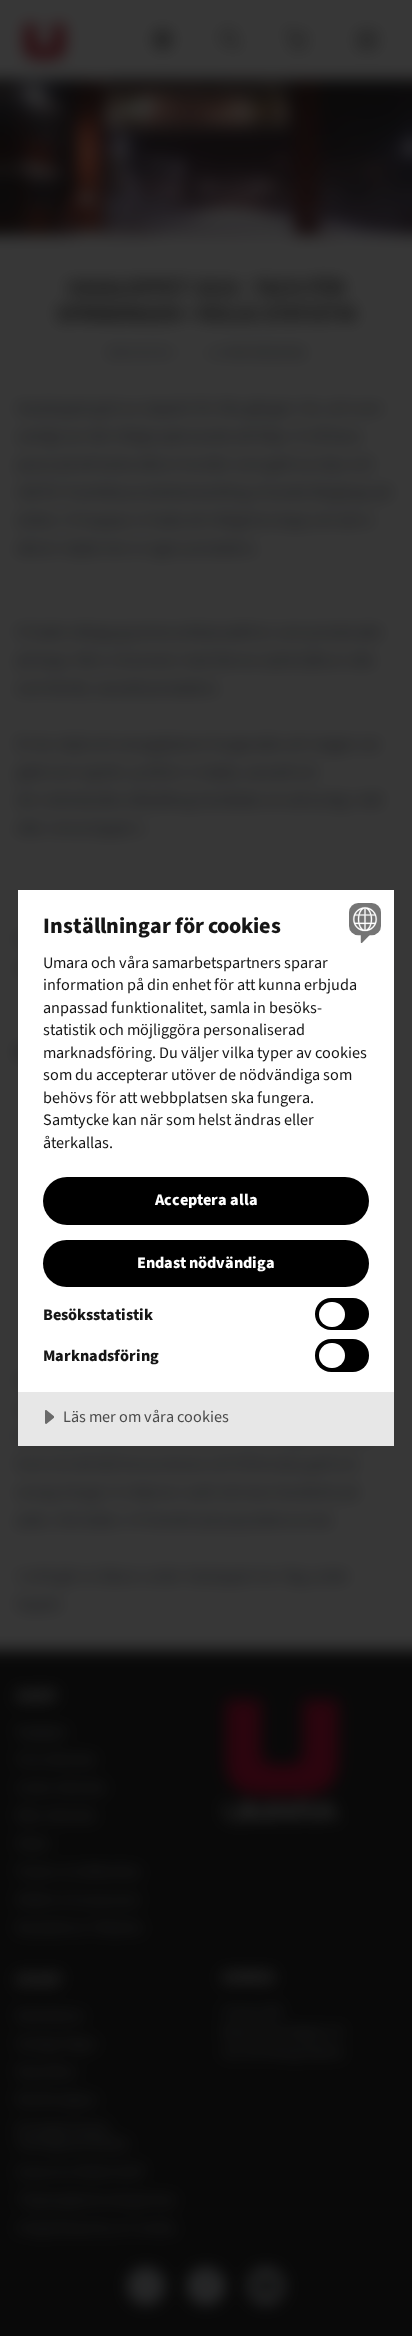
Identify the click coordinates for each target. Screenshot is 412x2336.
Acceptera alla (206, 1199)
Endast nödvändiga (206, 1262)
